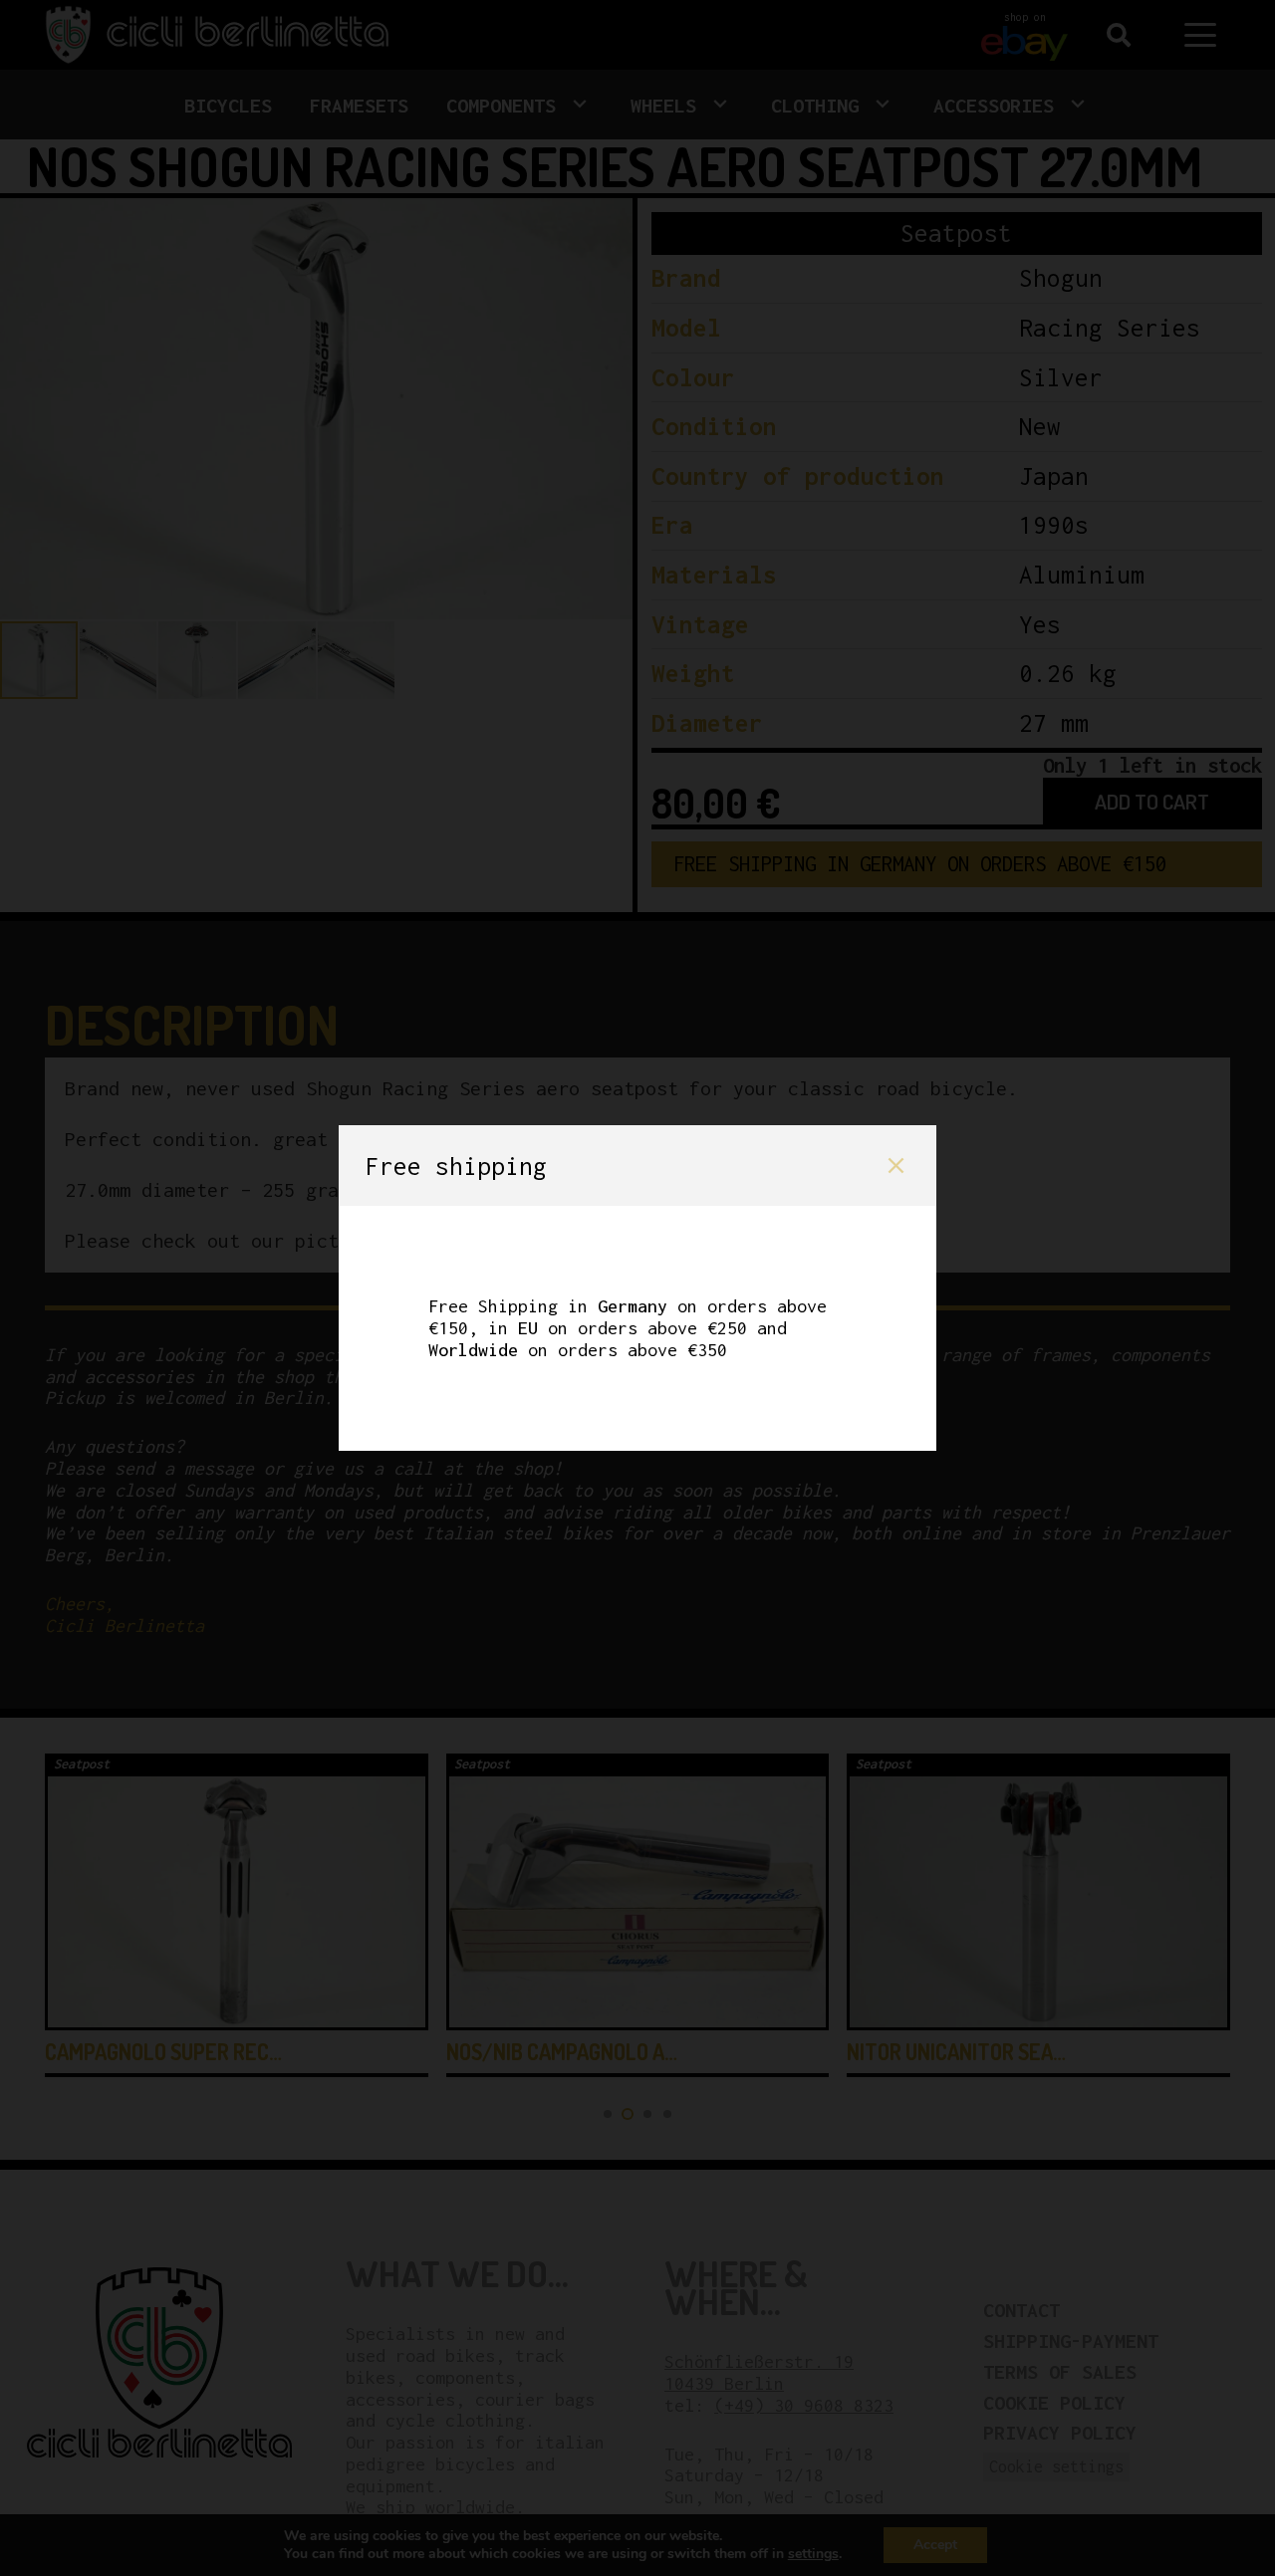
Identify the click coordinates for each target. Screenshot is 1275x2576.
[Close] (896, 1166)
